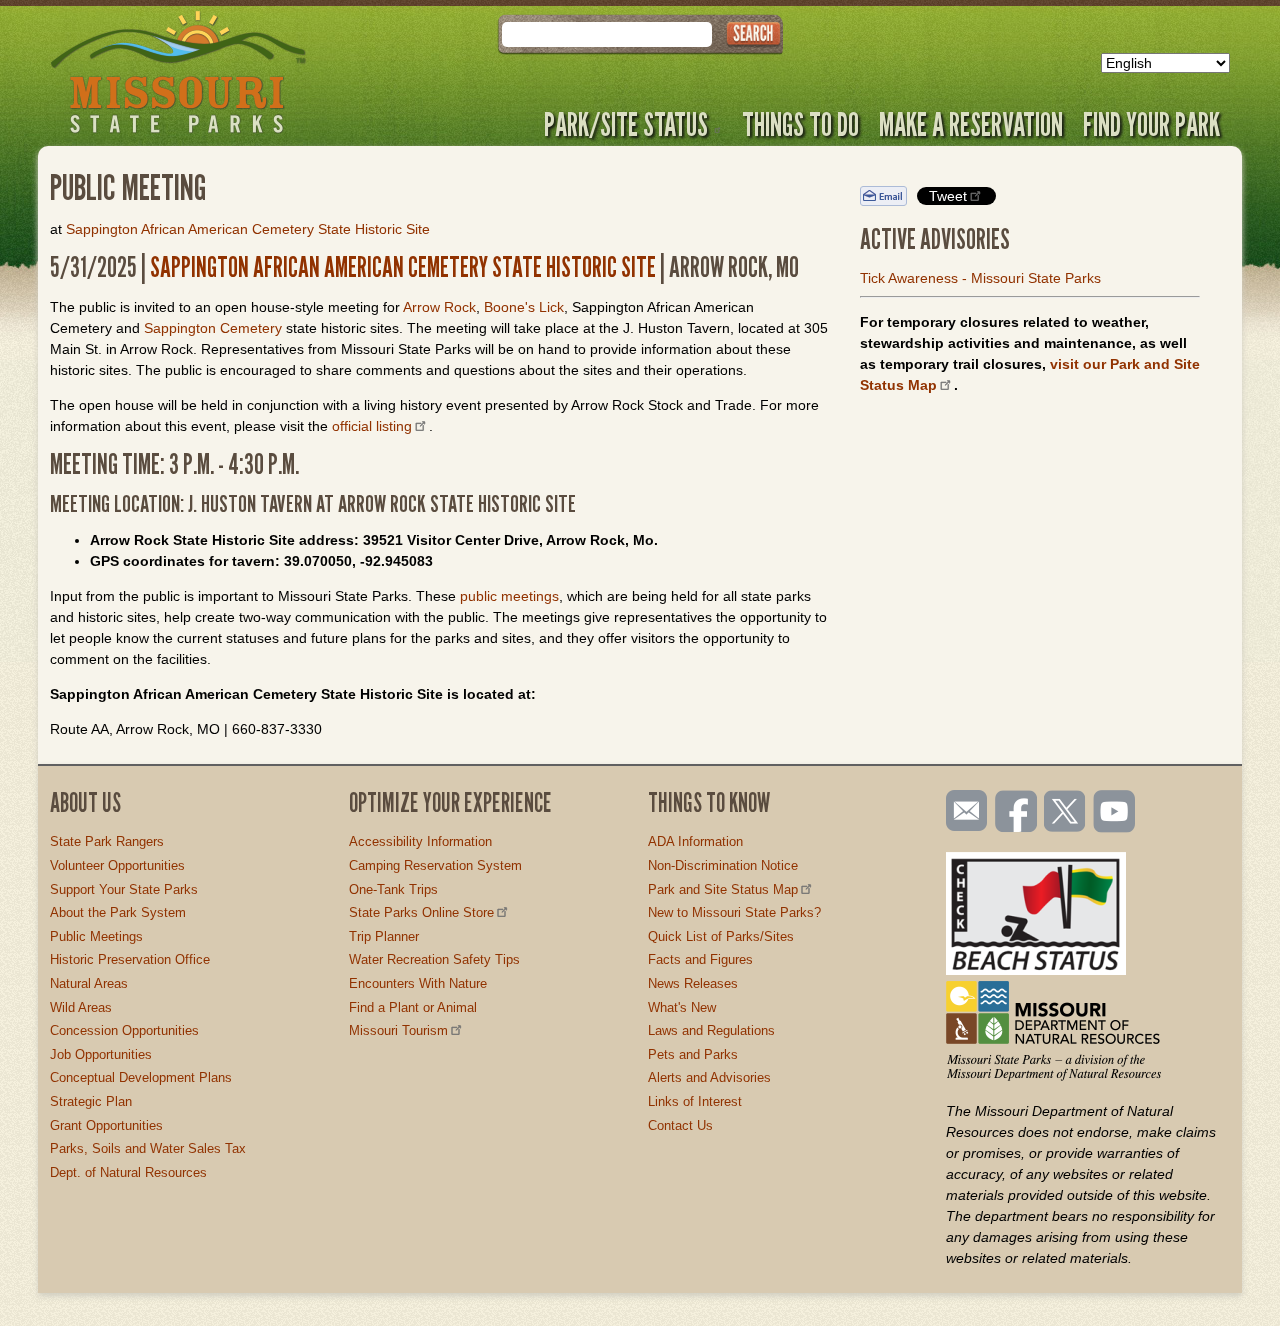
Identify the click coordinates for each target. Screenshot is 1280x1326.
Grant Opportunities (106, 1125)
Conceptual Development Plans (141, 1077)
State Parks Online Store (421, 912)
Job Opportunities (101, 1054)
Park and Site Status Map (723, 889)
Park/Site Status (626, 124)
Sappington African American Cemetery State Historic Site (248, 229)
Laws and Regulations (711, 1030)
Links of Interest (695, 1101)
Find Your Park (1151, 124)
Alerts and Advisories (709, 1077)
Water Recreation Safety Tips (434, 959)
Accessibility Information (420, 841)
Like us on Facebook (1017, 813)
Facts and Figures (700, 959)
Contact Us (680, 1125)
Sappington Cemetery (213, 328)
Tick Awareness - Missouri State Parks (980, 278)
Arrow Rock (439, 307)
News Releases (693, 983)
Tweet (948, 196)
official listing (372, 426)
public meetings (509, 596)
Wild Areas (81, 1007)
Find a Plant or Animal (413, 1007)
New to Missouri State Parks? (734, 912)
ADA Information (695, 841)
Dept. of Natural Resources (128, 1172)
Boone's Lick (524, 307)
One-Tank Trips (393, 889)
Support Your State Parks (124, 889)
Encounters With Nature (418, 983)
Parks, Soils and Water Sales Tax (148, 1148)
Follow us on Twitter (1063, 813)
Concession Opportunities (124, 1030)
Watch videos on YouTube (1115, 813)
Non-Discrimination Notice (723, 865)
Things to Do (800, 124)
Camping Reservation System (435, 865)
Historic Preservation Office (130, 959)
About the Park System (118, 912)
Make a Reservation (971, 124)
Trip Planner (384, 936)
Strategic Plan (91, 1101)
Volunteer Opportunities (117, 865)
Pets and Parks (693, 1054)
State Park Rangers (107, 841)
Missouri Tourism (398, 1030)
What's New (682, 1007)
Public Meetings (96, 936)
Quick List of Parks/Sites (721, 936)
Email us (962, 811)
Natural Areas (89, 983)
